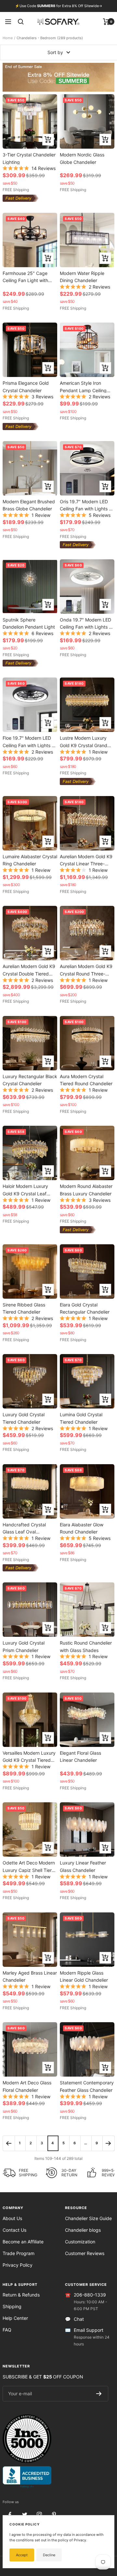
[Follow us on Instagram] (39, 2515)
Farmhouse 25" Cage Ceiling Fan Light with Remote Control (25, 277)
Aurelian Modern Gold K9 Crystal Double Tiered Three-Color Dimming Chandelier (29, 970)
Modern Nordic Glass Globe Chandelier (82, 158)
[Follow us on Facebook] (10, 2515)
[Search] (21, 22)
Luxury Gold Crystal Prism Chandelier (24, 1646)
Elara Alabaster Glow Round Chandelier (82, 1528)
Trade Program (19, 2253)
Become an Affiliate (23, 2242)
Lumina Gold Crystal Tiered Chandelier (81, 1418)
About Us (12, 2218)
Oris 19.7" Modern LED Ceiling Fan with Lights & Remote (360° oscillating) (87, 505)
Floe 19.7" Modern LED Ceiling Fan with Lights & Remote (29, 741)
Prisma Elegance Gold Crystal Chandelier (26, 387)
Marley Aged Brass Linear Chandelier (30, 1976)
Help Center (15, 2318)
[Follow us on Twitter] (25, 2515)
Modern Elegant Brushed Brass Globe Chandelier (29, 505)
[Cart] (106, 22)
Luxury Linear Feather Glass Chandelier (83, 1866)
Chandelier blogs (83, 2230)
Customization (80, 2242)
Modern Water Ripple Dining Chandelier (82, 277)
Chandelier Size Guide (88, 2218)
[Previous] (9, 2143)
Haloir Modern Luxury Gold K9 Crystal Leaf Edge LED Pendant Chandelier (25, 1190)
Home (8, 38)
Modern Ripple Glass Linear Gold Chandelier (84, 1976)
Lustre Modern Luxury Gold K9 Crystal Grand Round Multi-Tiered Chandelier (84, 741)
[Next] (108, 2143)
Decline (49, 2555)
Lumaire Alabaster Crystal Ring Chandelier (30, 860)
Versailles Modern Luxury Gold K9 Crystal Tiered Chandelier (29, 1756)
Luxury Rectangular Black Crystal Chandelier (30, 1080)
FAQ (7, 2330)
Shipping (12, 2306)
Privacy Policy (18, 2265)
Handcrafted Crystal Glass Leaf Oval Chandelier (24, 1528)
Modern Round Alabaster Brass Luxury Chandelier (86, 1190)
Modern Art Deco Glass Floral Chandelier (27, 2086)
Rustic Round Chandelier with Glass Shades (86, 1646)
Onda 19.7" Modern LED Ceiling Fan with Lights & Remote (86, 623)
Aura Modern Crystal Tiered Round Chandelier (86, 1080)
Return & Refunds (21, 2295)
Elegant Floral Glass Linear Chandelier (80, 1756)
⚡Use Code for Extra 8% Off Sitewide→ (59, 6)
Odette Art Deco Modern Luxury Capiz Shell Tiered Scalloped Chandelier (30, 1866)
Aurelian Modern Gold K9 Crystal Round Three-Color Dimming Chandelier (86, 970)
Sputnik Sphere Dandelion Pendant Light (29, 623)
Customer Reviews (85, 2253)
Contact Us (14, 2230)
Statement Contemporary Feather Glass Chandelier (87, 2086)
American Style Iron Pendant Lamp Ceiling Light (83, 387)
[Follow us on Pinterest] (54, 2515)
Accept (22, 2555)
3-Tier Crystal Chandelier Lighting (29, 158)
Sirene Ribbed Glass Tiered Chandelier (24, 1308)
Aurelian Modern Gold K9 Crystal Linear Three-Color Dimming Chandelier (86, 860)
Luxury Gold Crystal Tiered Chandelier (24, 1418)
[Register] (99, 2394)
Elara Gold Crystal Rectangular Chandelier (85, 1308)
